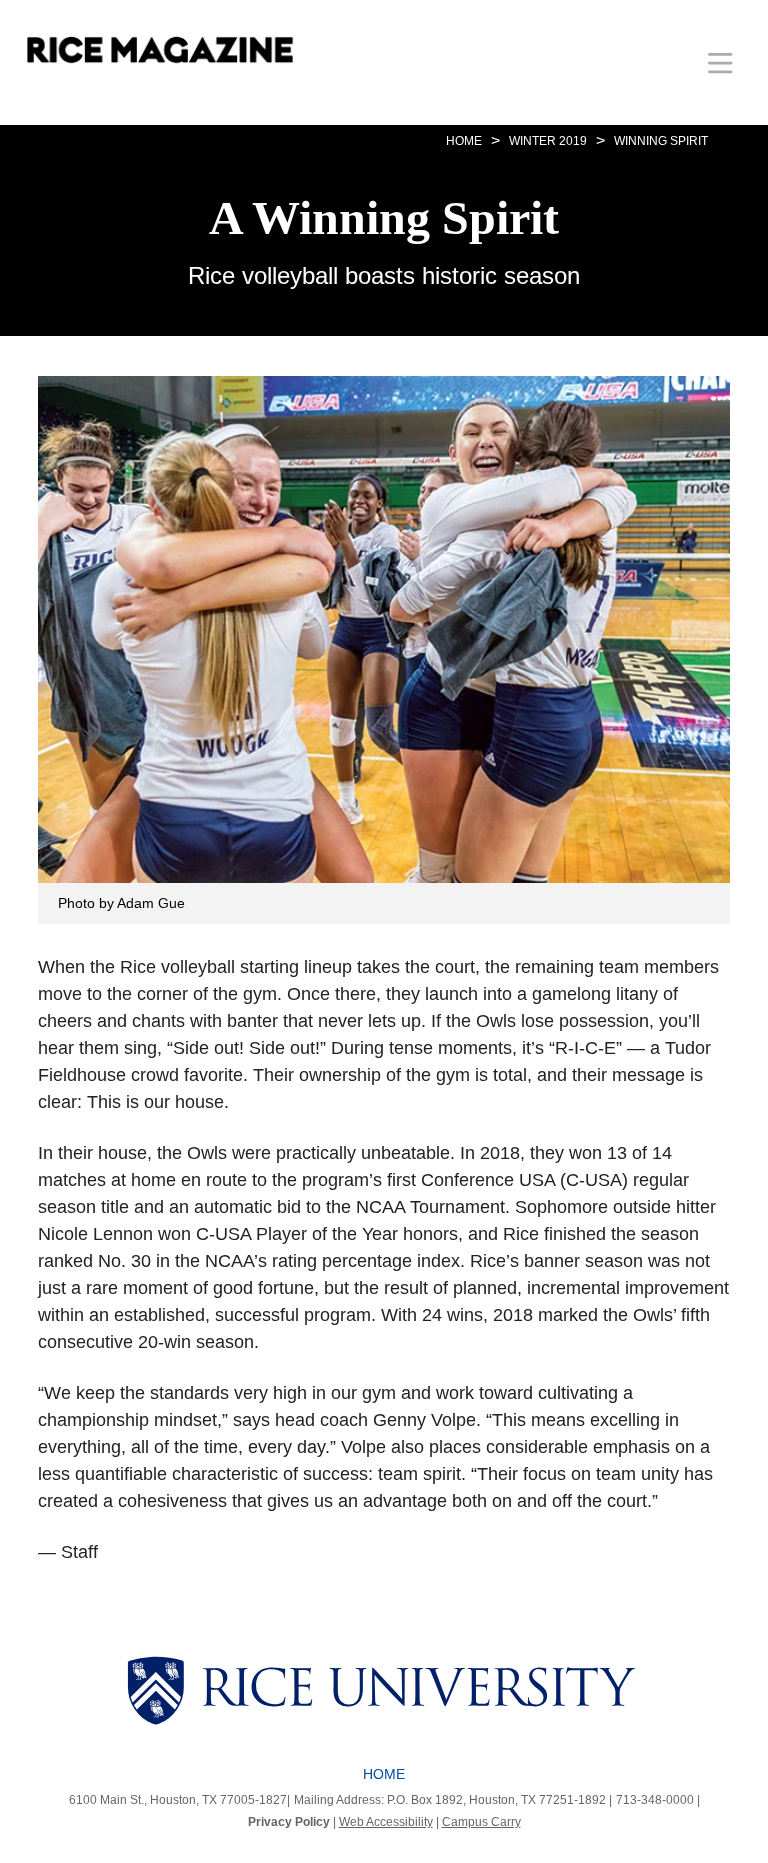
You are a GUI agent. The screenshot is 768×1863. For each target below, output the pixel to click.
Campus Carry (481, 1822)
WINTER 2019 (548, 141)
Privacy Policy (289, 1822)
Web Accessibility (386, 1822)
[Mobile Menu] (720, 62)
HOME (464, 141)
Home (384, 1774)
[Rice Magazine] (160, 50)
